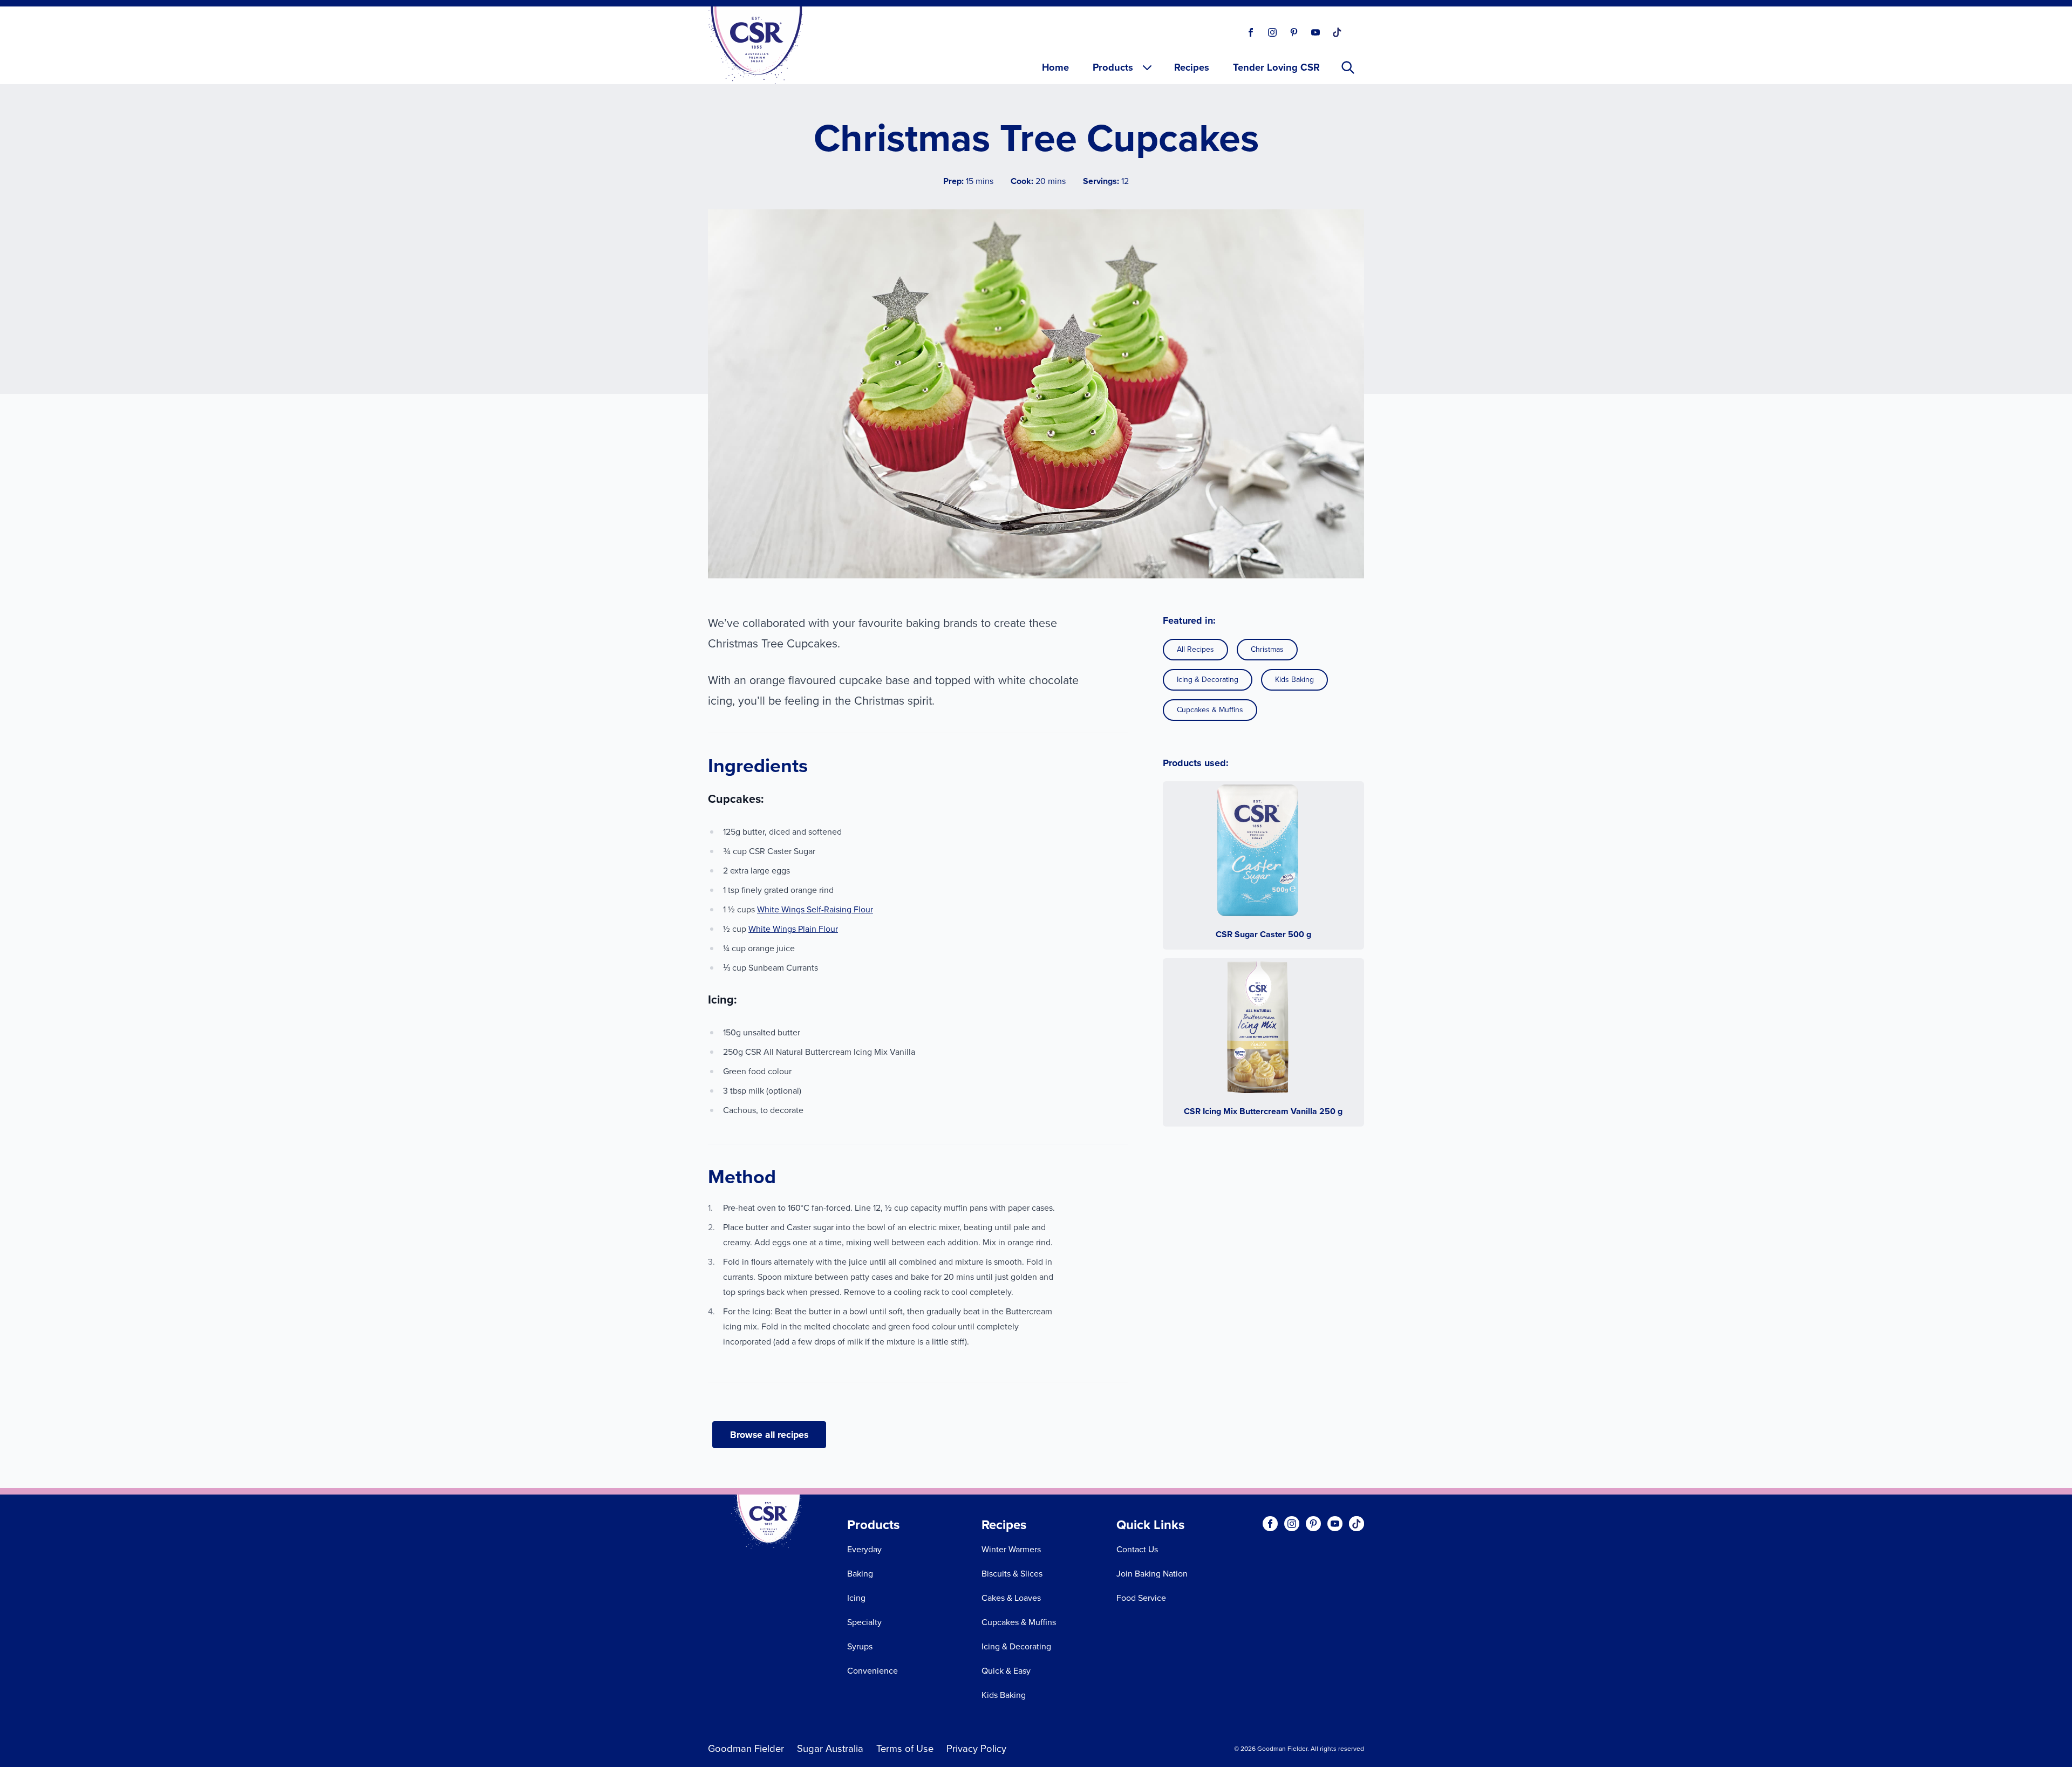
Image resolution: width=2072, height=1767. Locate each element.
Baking (860, 1574)
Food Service (1141, 1598)
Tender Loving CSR (1276, 67)
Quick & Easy (1006, 1671)
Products (1113, 67)
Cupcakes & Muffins (1210, 710)
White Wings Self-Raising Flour (815, 909)
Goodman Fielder (746, 1748)
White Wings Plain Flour (793, 929)
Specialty (864, 1622)
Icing (856, 1598)
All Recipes (1195, 649)
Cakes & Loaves (1011, 1598)
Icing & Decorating (1208, 680)
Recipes (1192, 67)
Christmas (1267, 649)
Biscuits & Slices (1012, 1574)
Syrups (860, 1646)
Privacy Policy (976, 1748)
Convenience (873, 1671)
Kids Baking (1294, 680)
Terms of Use (905, 1748)
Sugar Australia (830, 1748)
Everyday (864, 1549)
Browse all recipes (769, 1435)
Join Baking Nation (1152, 1574)
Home (1055, 67)
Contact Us (1137, 1549)
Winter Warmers (1011, 1549)
